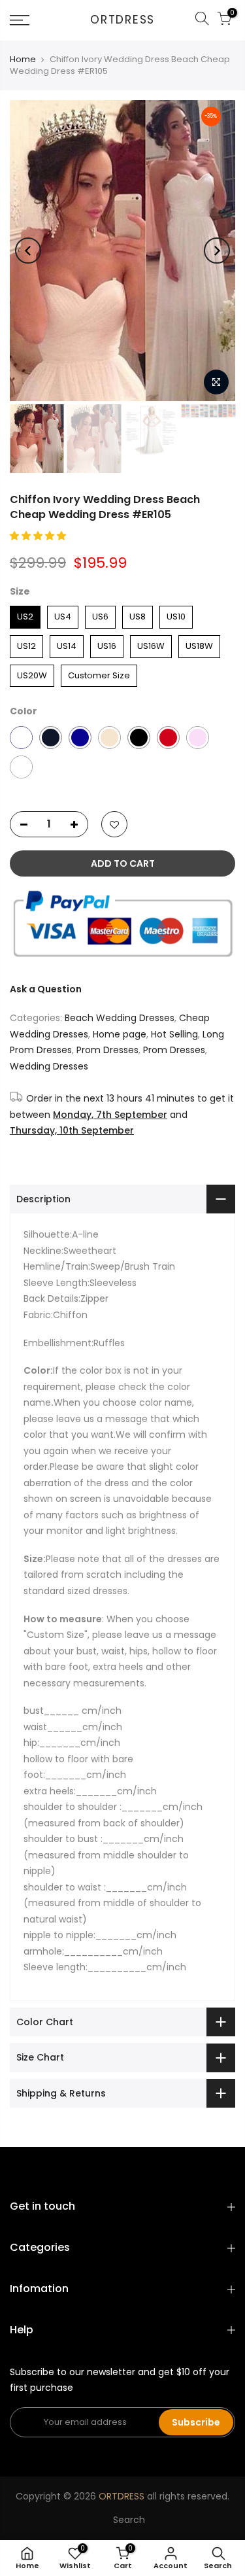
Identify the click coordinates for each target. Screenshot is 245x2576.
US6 (101, 614)
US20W (32, 673)
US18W (199, 644)
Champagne (109, 738)
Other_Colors (21, 767)
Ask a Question (46, 989)
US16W (151, 644)
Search (129, 2520)
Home (23, 59)
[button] (39, 536)
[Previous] (28, 251)
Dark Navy (51, 738)
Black (139, 738)
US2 (25, 614)
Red (168, 738)
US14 (67, 644)
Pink (198, 738)
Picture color (21, 738)
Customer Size (99, 673)
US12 (26, 644)
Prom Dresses (107, 1050)
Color (24, 711)
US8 (138, 614)
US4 (63, 614)
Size (20, 591)
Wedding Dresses (49, 1066)
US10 (176, 614)
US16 (107, 644)
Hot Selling (174, 1034)
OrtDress (122, 20)
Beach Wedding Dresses (120, 1018)
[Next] (217, 251)
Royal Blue (80, 738)
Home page (120, 1034)
